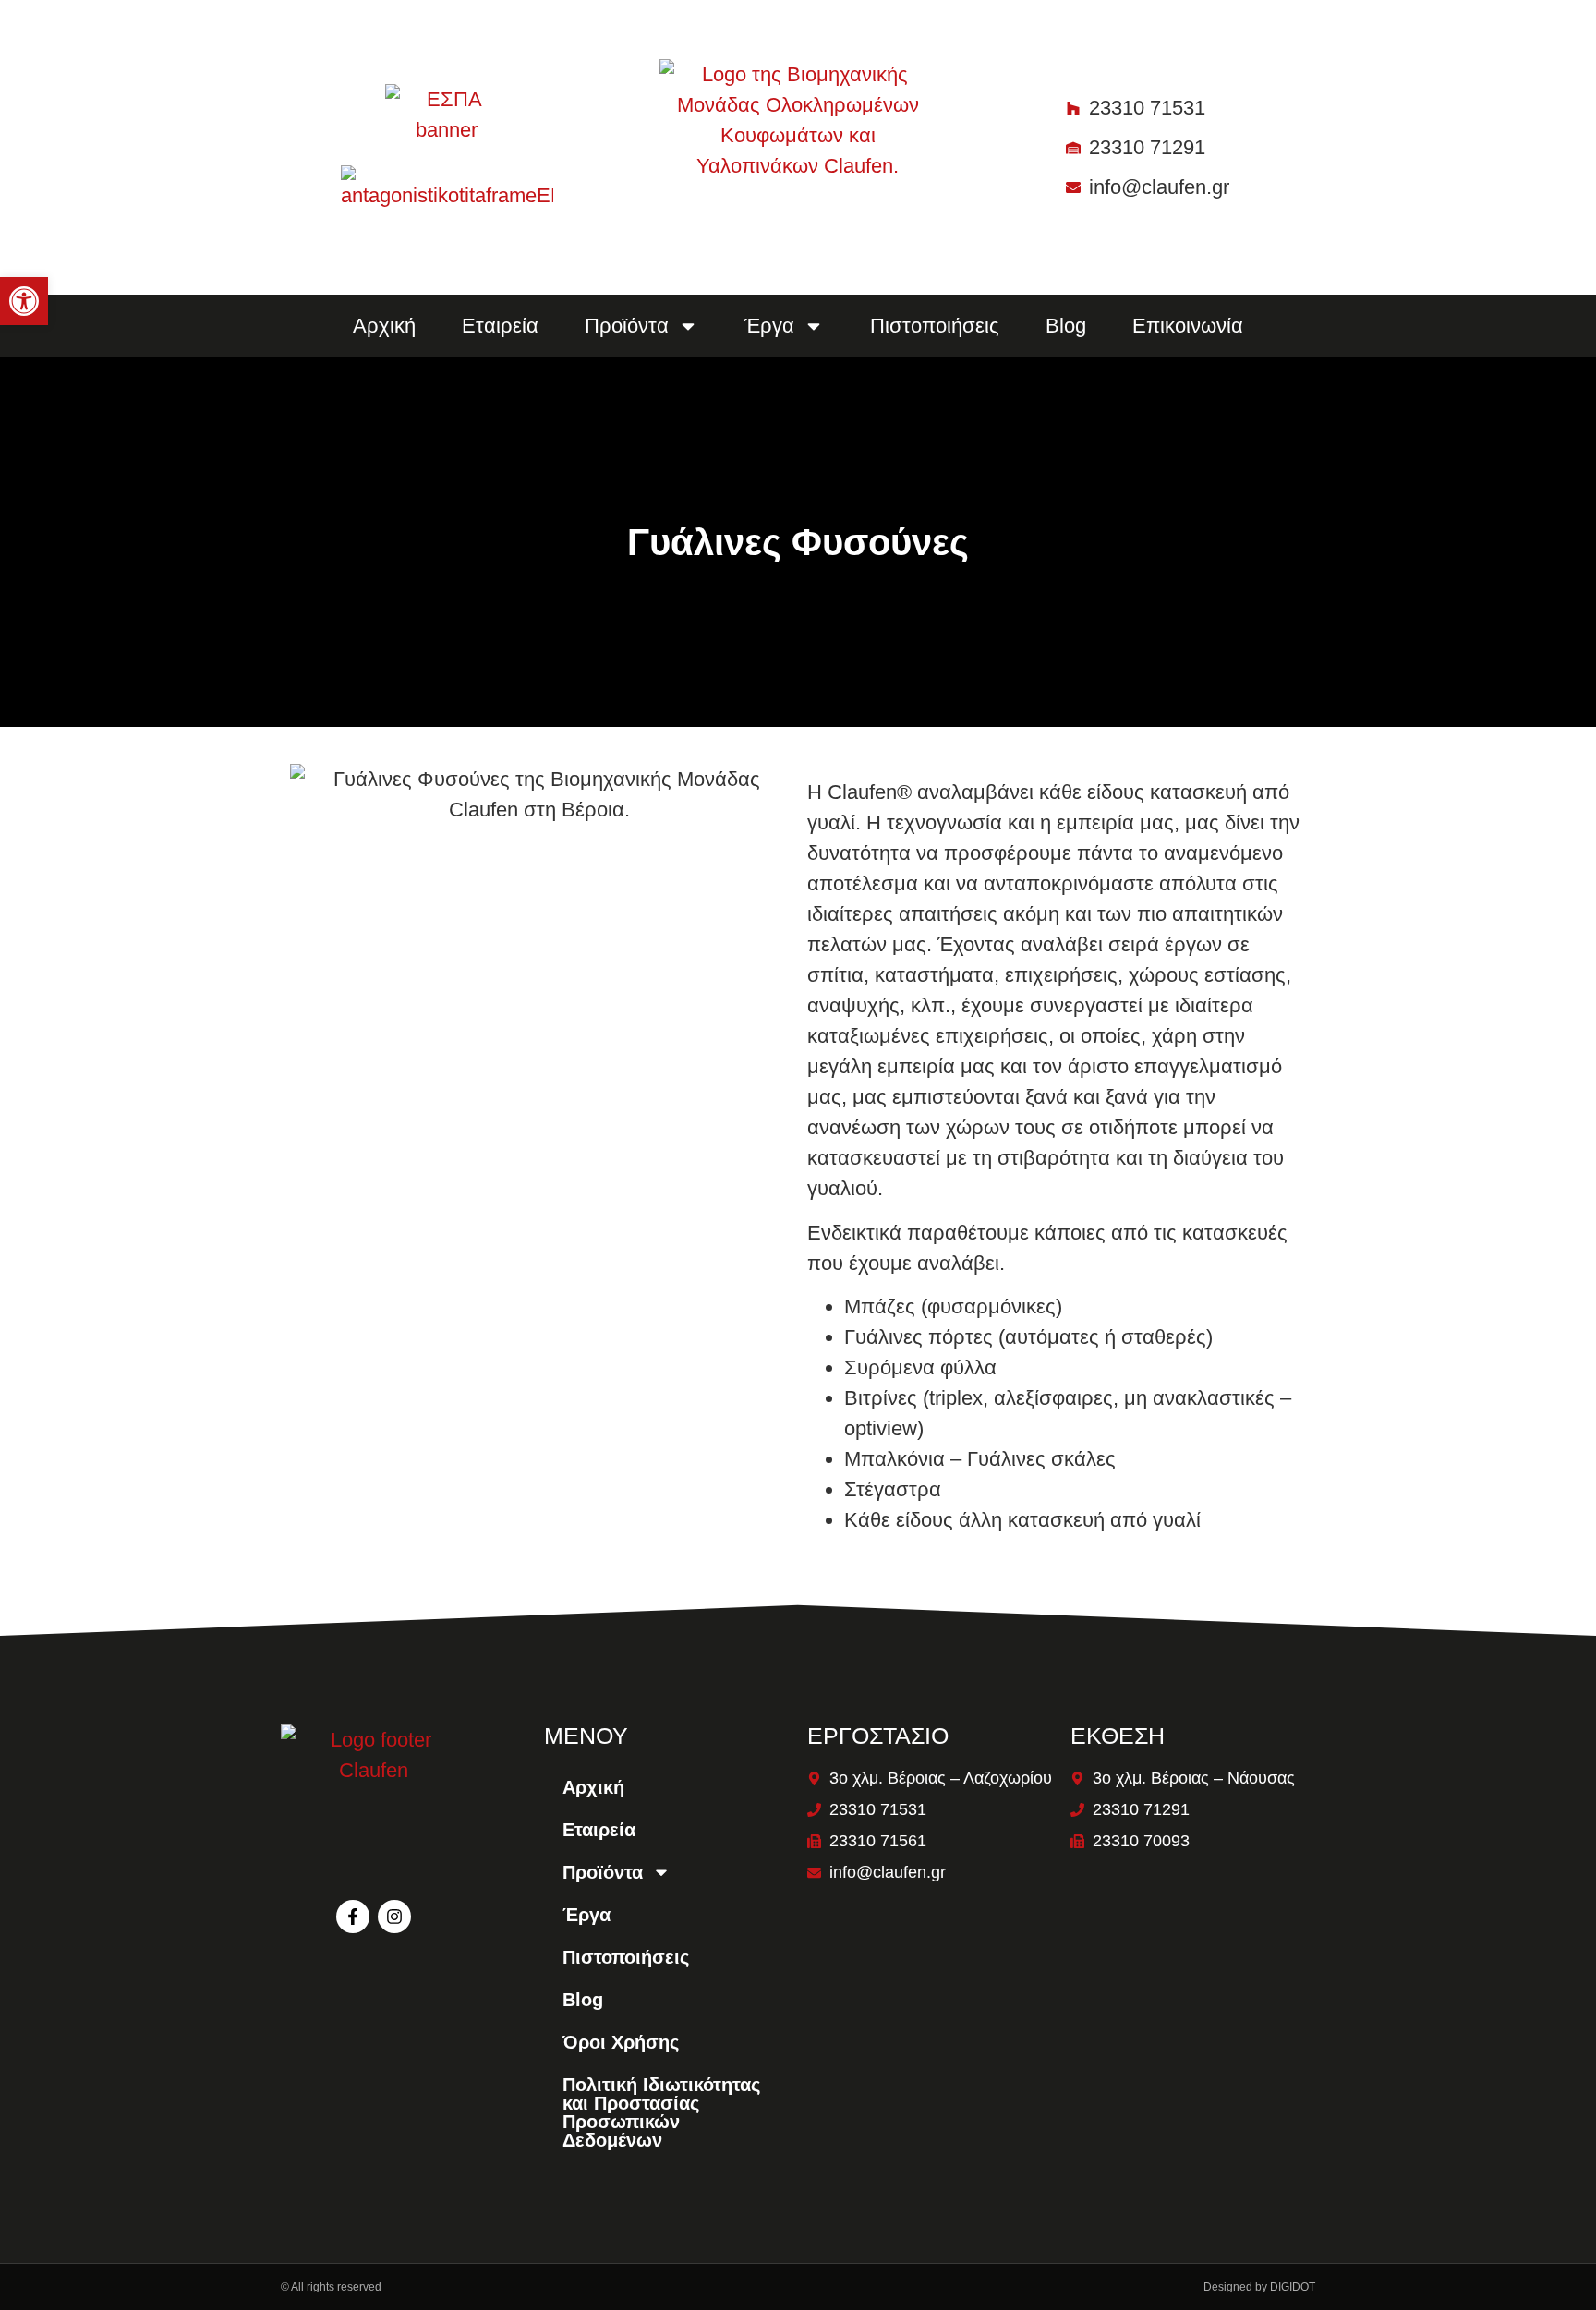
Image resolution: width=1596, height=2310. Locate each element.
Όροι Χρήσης (621, 2042)
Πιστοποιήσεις (935, 326)
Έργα (586, 1915)
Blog (1066, 326)
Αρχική (384, 326)
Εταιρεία (500, 326)
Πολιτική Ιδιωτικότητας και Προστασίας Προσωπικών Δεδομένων (661, 2112)
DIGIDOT (1293, 2287)
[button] (24, 301)
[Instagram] (394, 1917)
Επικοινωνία (1188, 326)
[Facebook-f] (353, 1917)
